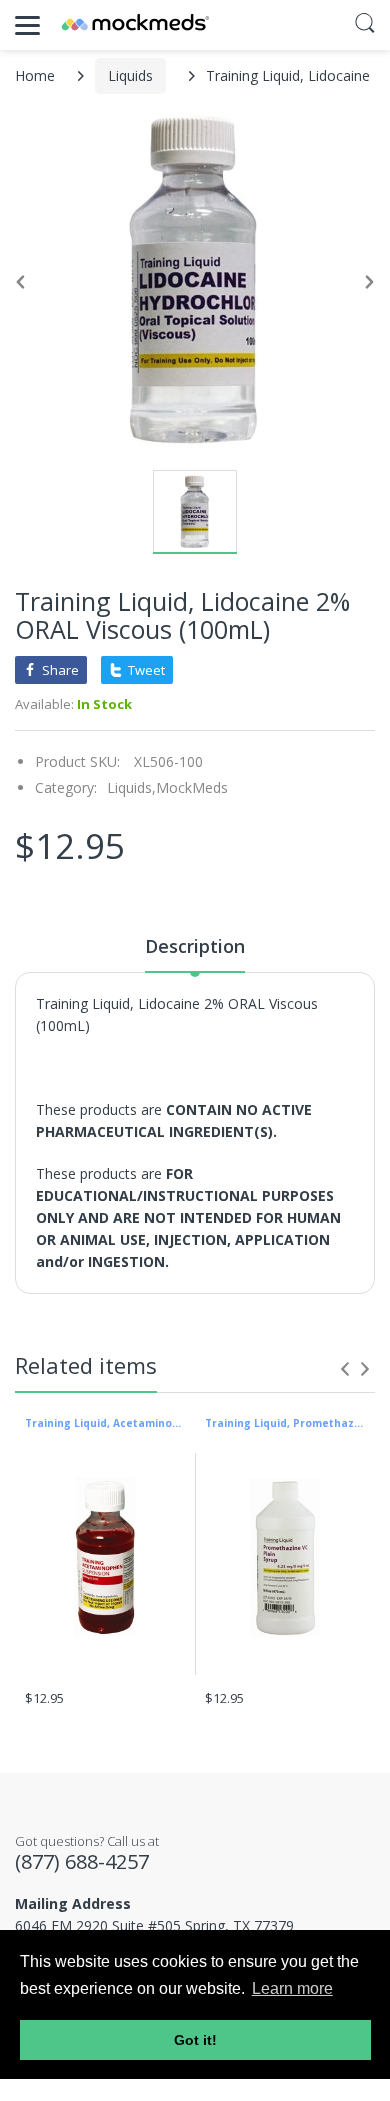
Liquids (130, 75)
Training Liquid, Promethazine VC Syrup (285, 1423)
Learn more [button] (292, 1988)
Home (35, 75)
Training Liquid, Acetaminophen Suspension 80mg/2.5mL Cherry (105, 1423)
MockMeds (192, 787)
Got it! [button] (195, 2040)
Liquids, (131, 787)
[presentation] (345, 1369)
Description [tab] (195, 946)
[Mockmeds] (135, 25)
